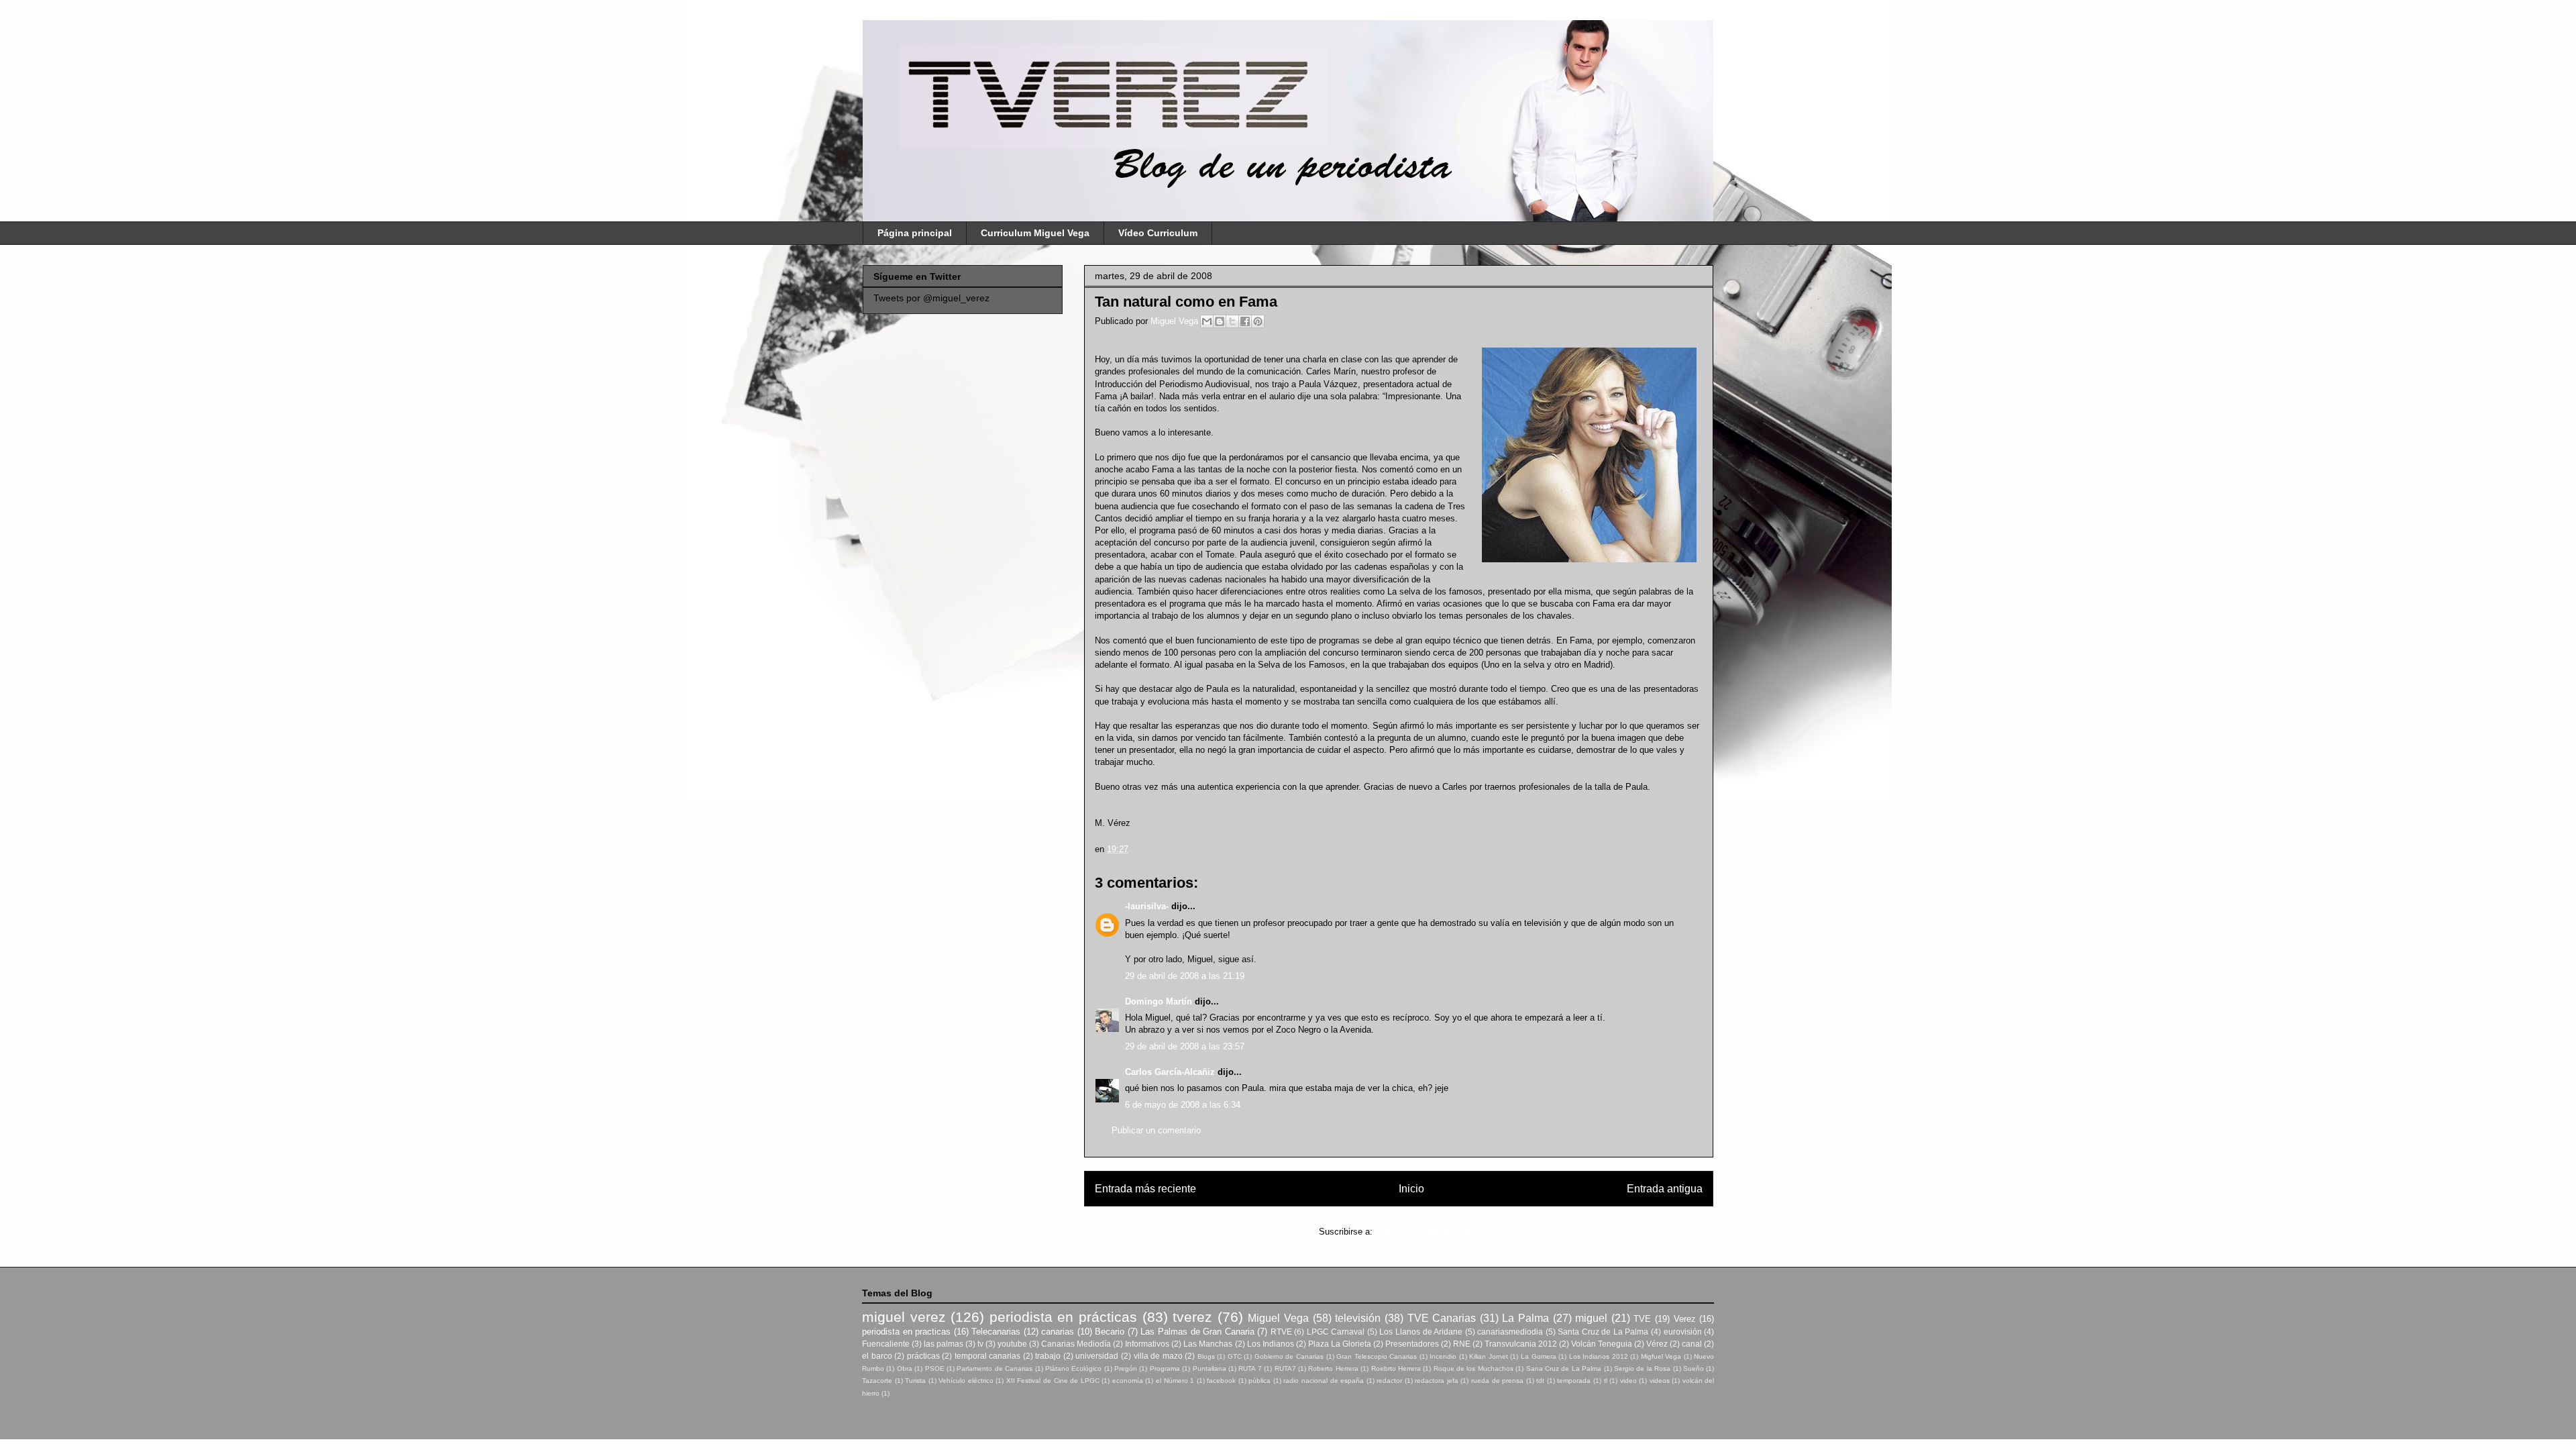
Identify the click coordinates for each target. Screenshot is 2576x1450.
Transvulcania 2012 (1521, 1344)
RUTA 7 (1250, 1368)
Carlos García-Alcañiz (1170, 1072)
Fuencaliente (886, 1344)
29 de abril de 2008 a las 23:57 (1185, 1046)
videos (1660, 1381)
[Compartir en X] (1232, 321)
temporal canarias (988, 1356)
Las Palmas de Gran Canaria (1197, 1332)
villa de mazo (1158, 1356)
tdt (1540, 1381)
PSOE (935, 1368)
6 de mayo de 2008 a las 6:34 (1183, 1105)
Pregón (1126, 1368)
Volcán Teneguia (1602, 1344)
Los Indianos (1271, 1344)
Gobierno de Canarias (1289, 1356)
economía (1128, 1381)
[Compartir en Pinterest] (1258, 321)
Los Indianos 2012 (1599, 1356)
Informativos (1147, 1344)
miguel (1591, 1318)
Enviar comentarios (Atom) (1427, 1232)
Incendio (1443, 1356)
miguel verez (904, 1317)
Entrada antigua (1665, 1189)
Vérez (1657, 1344)
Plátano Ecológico (1073, 1368)
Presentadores (1412, 1344)
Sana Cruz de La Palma (1564, 1368)
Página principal (915, 233)
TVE (1642, 1319)
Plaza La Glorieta (1340, 1344)
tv (980, 1344)
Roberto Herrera (1333, 1368)
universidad (1097, 1356)
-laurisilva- (1147, 906)
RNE (1462, 1344)
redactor (1389, 1381)
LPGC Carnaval (1336, 1332)
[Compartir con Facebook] (1245, 321)
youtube (1012, 1344)
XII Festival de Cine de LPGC (1053, 1381)
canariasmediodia (1510, 1332)
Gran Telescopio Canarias (1377, 1356)
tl (1606, 1381)
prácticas (923, 1356)
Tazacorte (877, 1381)
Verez (1685, 1319)
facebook (1221, 1381)
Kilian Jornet (1489, 1356)
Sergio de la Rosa (1642, 1368)
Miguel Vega (1176, 321)
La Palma (1525, 1318)
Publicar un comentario (1156, 1130)
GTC (1235, 1356)
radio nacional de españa (1324, 1381)
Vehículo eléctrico (966, 1381)
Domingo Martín (1159, 1001)
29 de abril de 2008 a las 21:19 (1185, 976)
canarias (1058, 1332)
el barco (877, 1356)
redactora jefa (1437, 1381)
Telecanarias (996, 1332)
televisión (1358, 1318)
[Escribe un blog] (1220, 321)
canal (1692, 1344)
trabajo (1048, 1356)
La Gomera (1539, 1356)
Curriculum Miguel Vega (1035, 233)
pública (1259, 1381)
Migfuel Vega (1661, 1356)
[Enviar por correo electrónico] (1207, 321)
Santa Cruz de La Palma (1603, 1332)
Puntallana (1210, 1368)
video (1628, 1381)
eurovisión (1683, 1332)
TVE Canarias (1442, 1318)
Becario (1110, 1332)
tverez (1192, 1317)
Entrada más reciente (1145, 1189)
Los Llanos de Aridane (1421, 1332)
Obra (905, 1368)
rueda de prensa (1497, 1381)
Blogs (1206, 1356)
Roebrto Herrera (1396, 1368)
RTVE (1281, 1332)
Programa (1165, 1368)
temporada (1574, 1381)
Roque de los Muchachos (1473, 1368)
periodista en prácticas (1063, 1317)
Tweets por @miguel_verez (931, 298)
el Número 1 (1175, 1381)
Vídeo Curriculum (1158, 233)
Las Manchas (1208, 1344)
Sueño (1694, 1368)
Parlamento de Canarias (995, 1368)
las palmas (944, 1344)
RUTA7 (1285, 1368)
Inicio (1411, 1189)
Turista (915, 1381)
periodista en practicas (906, 1332)
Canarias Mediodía (1076, 1344)
